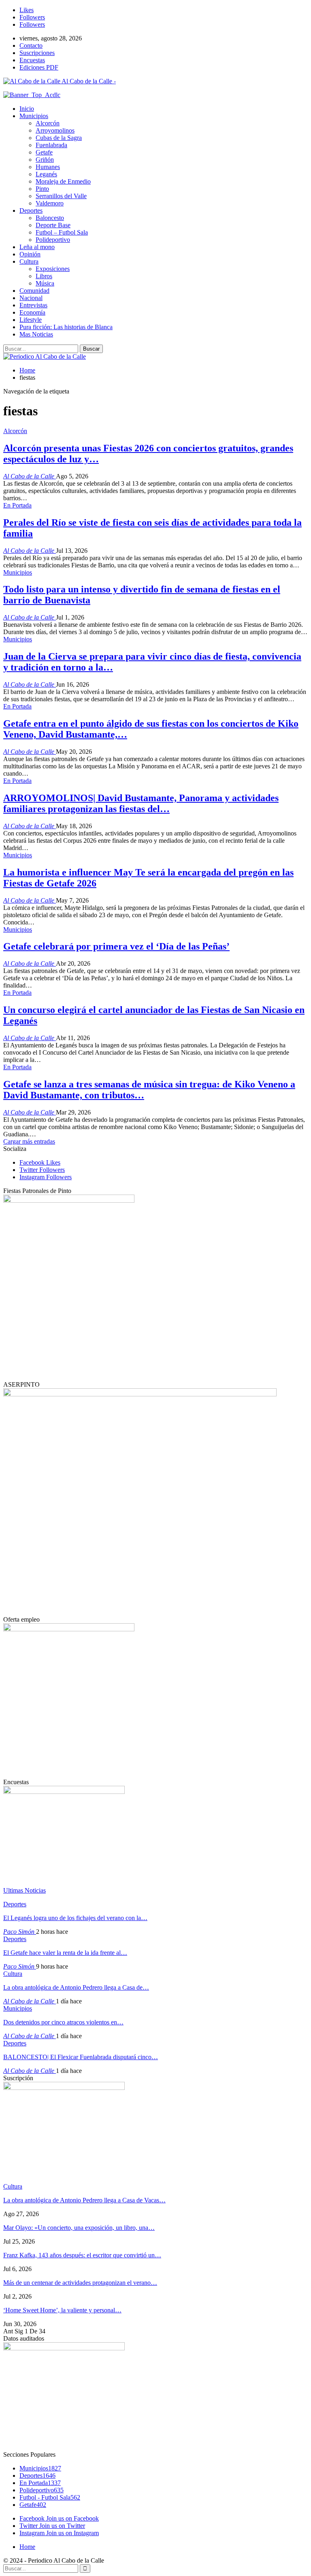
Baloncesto (50, 218)
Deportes (31, 210)
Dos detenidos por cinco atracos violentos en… (63, 2022)
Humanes (48, 167)
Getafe (44, 152)
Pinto (42, 189)
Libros (44, 276)
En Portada (17, 505)
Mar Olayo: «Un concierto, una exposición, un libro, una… (79, 2228)
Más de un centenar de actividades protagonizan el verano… (80, 2283)
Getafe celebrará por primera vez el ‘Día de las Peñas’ (116, 946)
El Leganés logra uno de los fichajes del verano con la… (75, 1918)
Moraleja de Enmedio (63, 181)
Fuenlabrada (51, 145)
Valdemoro (50, 203)
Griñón (45, 160)
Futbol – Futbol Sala (62, 232)
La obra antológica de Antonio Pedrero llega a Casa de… (76, 1987)
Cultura (29, 261)
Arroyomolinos (55, 130)
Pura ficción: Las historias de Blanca (66, 327)
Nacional (31, 298)
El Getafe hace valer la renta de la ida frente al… (65, 1953)
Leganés (46, 174)
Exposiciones (53, 269)
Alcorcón (48, 123)
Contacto (31, 45)
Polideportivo (53, 240)
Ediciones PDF (39, 67)
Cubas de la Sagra (59, 138)
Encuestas (32, 60)
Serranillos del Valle (61, 196)
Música (45, 283)
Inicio (27, 109)
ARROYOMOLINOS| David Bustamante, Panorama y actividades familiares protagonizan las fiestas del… (141, 803)
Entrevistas (33, 305)
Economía (32, 312)
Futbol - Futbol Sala (50, 2497)
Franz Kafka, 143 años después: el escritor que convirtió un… (82, 2255)
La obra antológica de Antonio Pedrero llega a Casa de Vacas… (84, 2200)
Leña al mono (37, 247)
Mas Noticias (36, 334)
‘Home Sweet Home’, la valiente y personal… (62, 2310)
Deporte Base (53, 225)
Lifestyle (31, 320)
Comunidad (34, 291)
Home (27, 2547)
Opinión (30, 254)
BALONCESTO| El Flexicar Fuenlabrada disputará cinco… (81, 2057)
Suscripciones (37, 53)
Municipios (34, 116)
